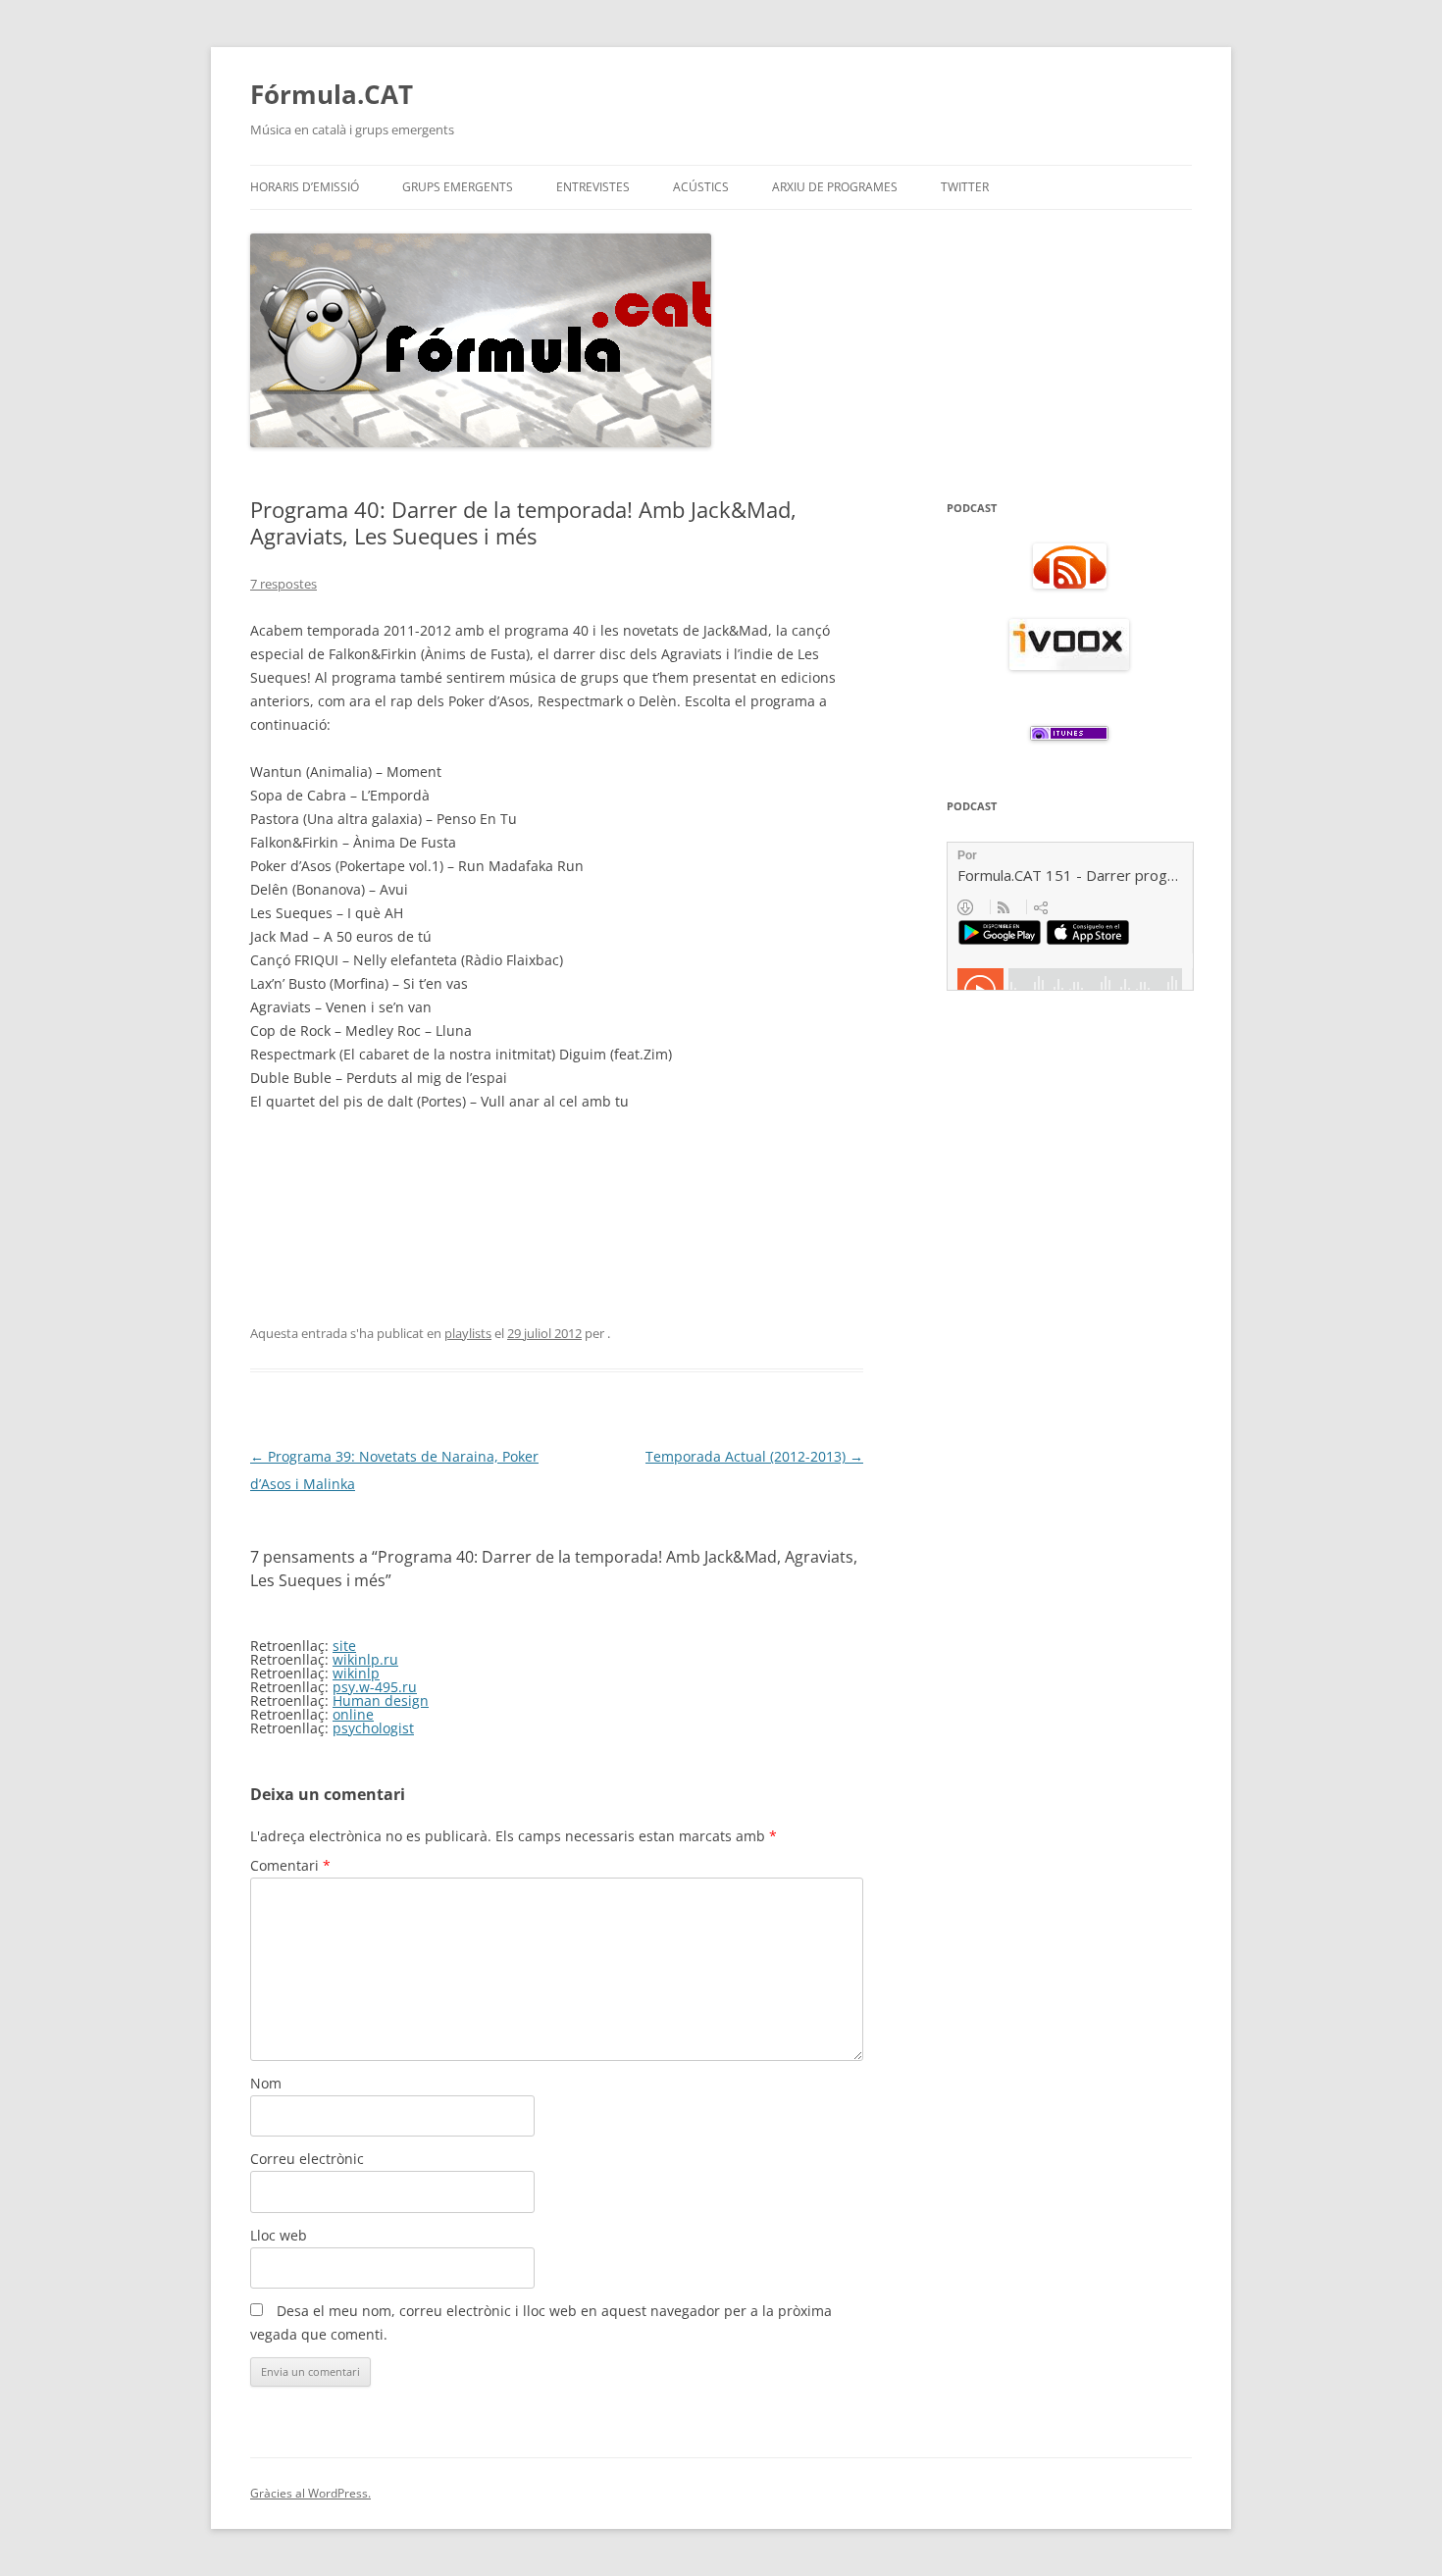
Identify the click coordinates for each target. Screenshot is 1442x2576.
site (344, 1646)
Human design (381, 1700)
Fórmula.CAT (332, 94)
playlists (468, 1333)
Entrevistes (593, 187)
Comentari (290, 1865)
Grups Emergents (458, 187)
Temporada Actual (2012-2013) (754, 1456)
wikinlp (356, 1673)
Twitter (965, 187)
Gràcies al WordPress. (310, 2493)
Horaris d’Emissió (305, 187)
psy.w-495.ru (375, 1687)
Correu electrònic (307, 2159)
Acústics (701, 187)
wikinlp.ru (365, 1659)
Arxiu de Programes (835, 187)
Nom (266, 2083)
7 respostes (283, 584)
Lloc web (279, 2235)
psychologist (373, 1728)
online (353, 1714)
